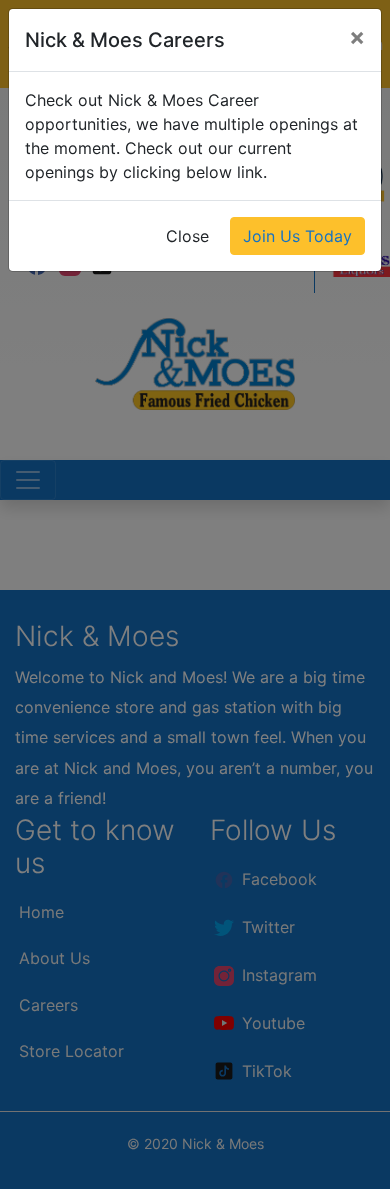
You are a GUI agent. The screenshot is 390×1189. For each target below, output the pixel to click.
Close (187, 236)
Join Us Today (297, 236)
